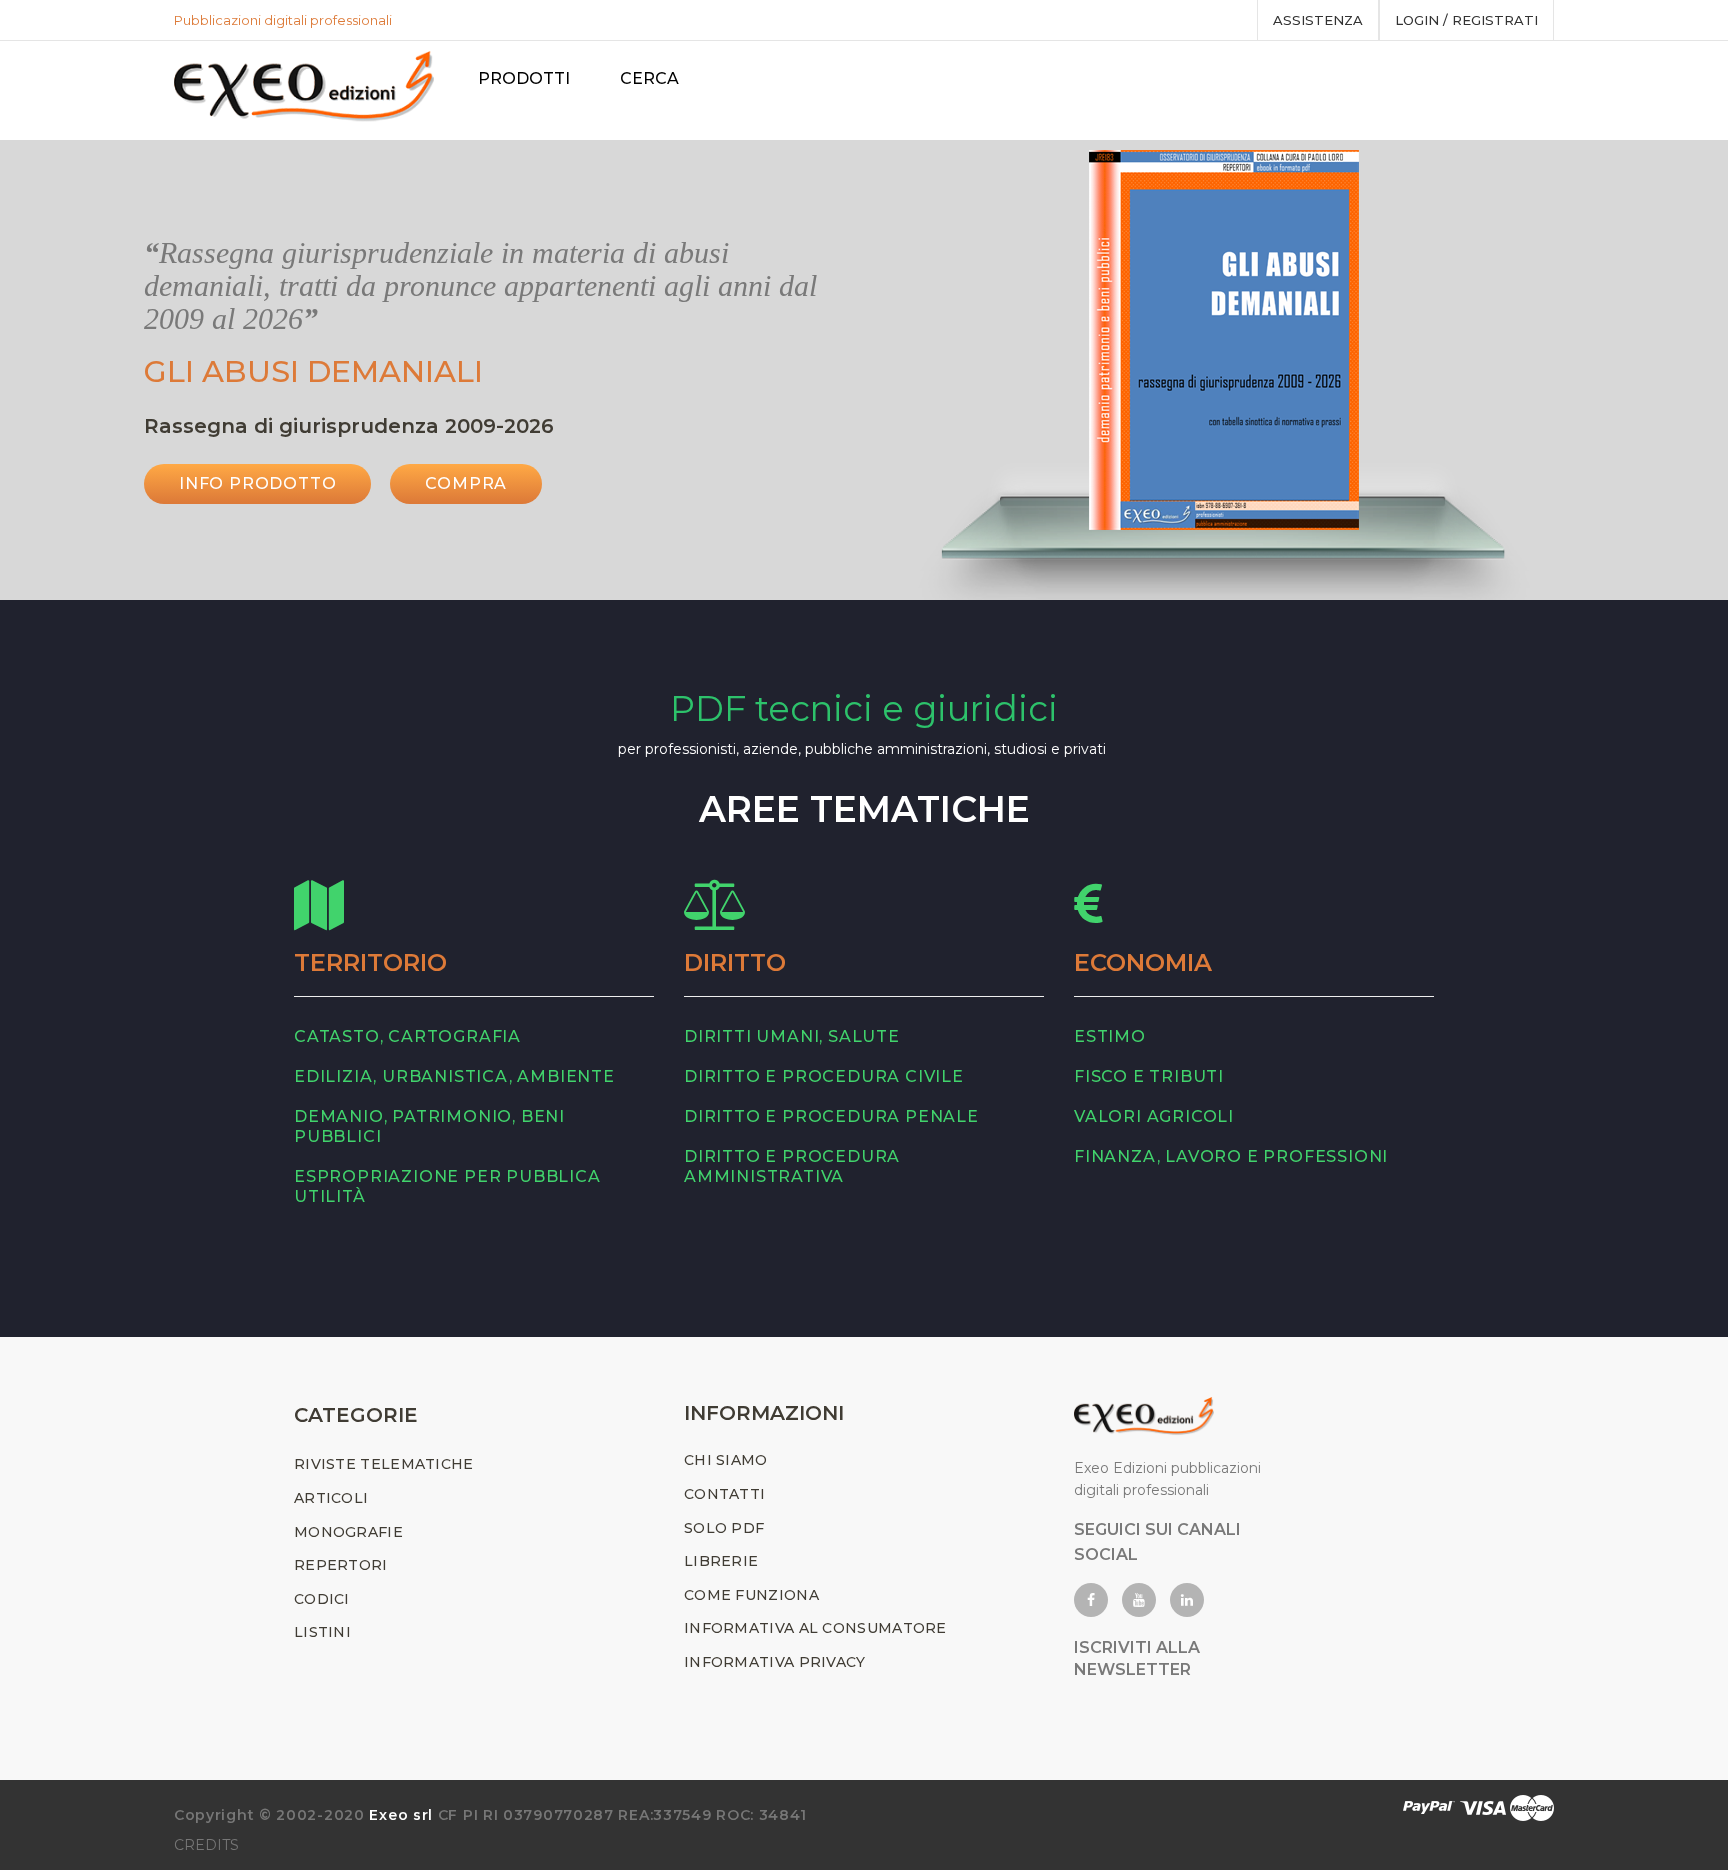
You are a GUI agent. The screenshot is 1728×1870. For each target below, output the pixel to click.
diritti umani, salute (792, 1036)
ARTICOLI (331, 1498)
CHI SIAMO (726, 1460)
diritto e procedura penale (831, 1116)
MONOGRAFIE (348, 1532)
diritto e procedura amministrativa (792, 1166)
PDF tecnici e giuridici (864, 708)
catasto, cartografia (407, 1036)
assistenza (1318, 20)
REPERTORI (341, 1565)
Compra (466, 483)
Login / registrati (1466, 20)
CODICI (322, 1599)
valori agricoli (1154, 1116)
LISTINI (322, 1632)
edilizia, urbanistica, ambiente (454, 1076)
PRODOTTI (524, 78)
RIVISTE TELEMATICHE (384, 1464)
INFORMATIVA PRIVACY (775, 1662)
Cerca (649, 78)
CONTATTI (724, 1494)
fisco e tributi (1149, 1076)
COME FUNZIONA (751, 1595)
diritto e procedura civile (824, 1076)
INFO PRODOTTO (257, 483)
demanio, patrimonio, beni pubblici (429, 1126)
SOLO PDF (724, 1528)
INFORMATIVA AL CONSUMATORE (815, 1628)
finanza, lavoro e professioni (1231, 1156)
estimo (1110, 1036)
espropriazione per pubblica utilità (447, 1186)
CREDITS (206, 1845)
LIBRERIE (721, 1561)
